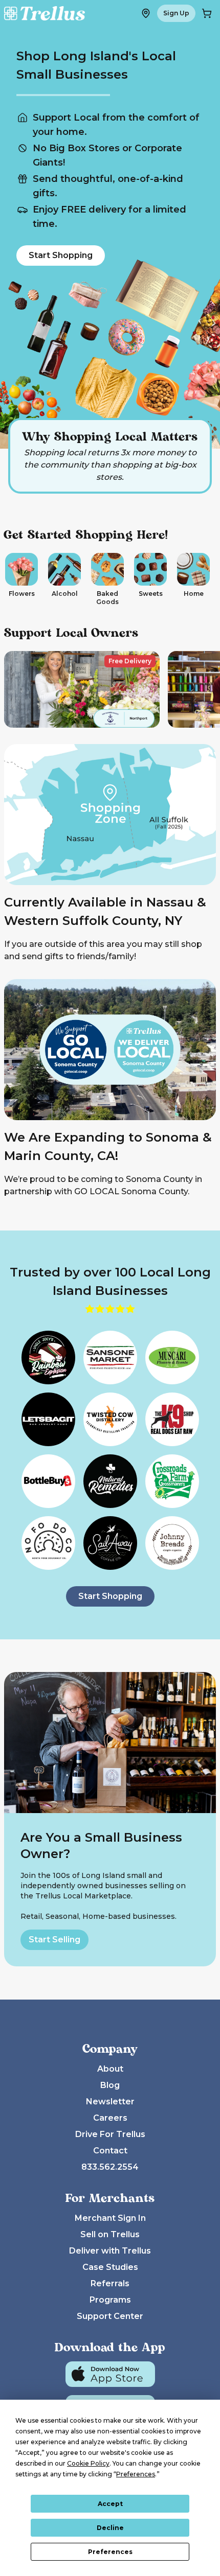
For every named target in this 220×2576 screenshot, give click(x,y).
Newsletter (110, 2102)
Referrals (110, 2283)
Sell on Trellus (110, 2234)
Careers (110, 2118)
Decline (110, 2528)
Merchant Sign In (110, 2218)
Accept (110, 2504)
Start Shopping (61, 255)
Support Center (110, 2316)
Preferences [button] (136, 2474)
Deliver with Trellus (110, 2251)
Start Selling (54, 1940)
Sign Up (176, 13)
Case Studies (110, 2267)
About (110, 2069)
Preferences (110, 2552)
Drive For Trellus (110, 2134)
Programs (110, 2300)
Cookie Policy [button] (88, 2463)
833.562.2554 (110, 2167)
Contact (110, 2151)
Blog (110, 2085)
